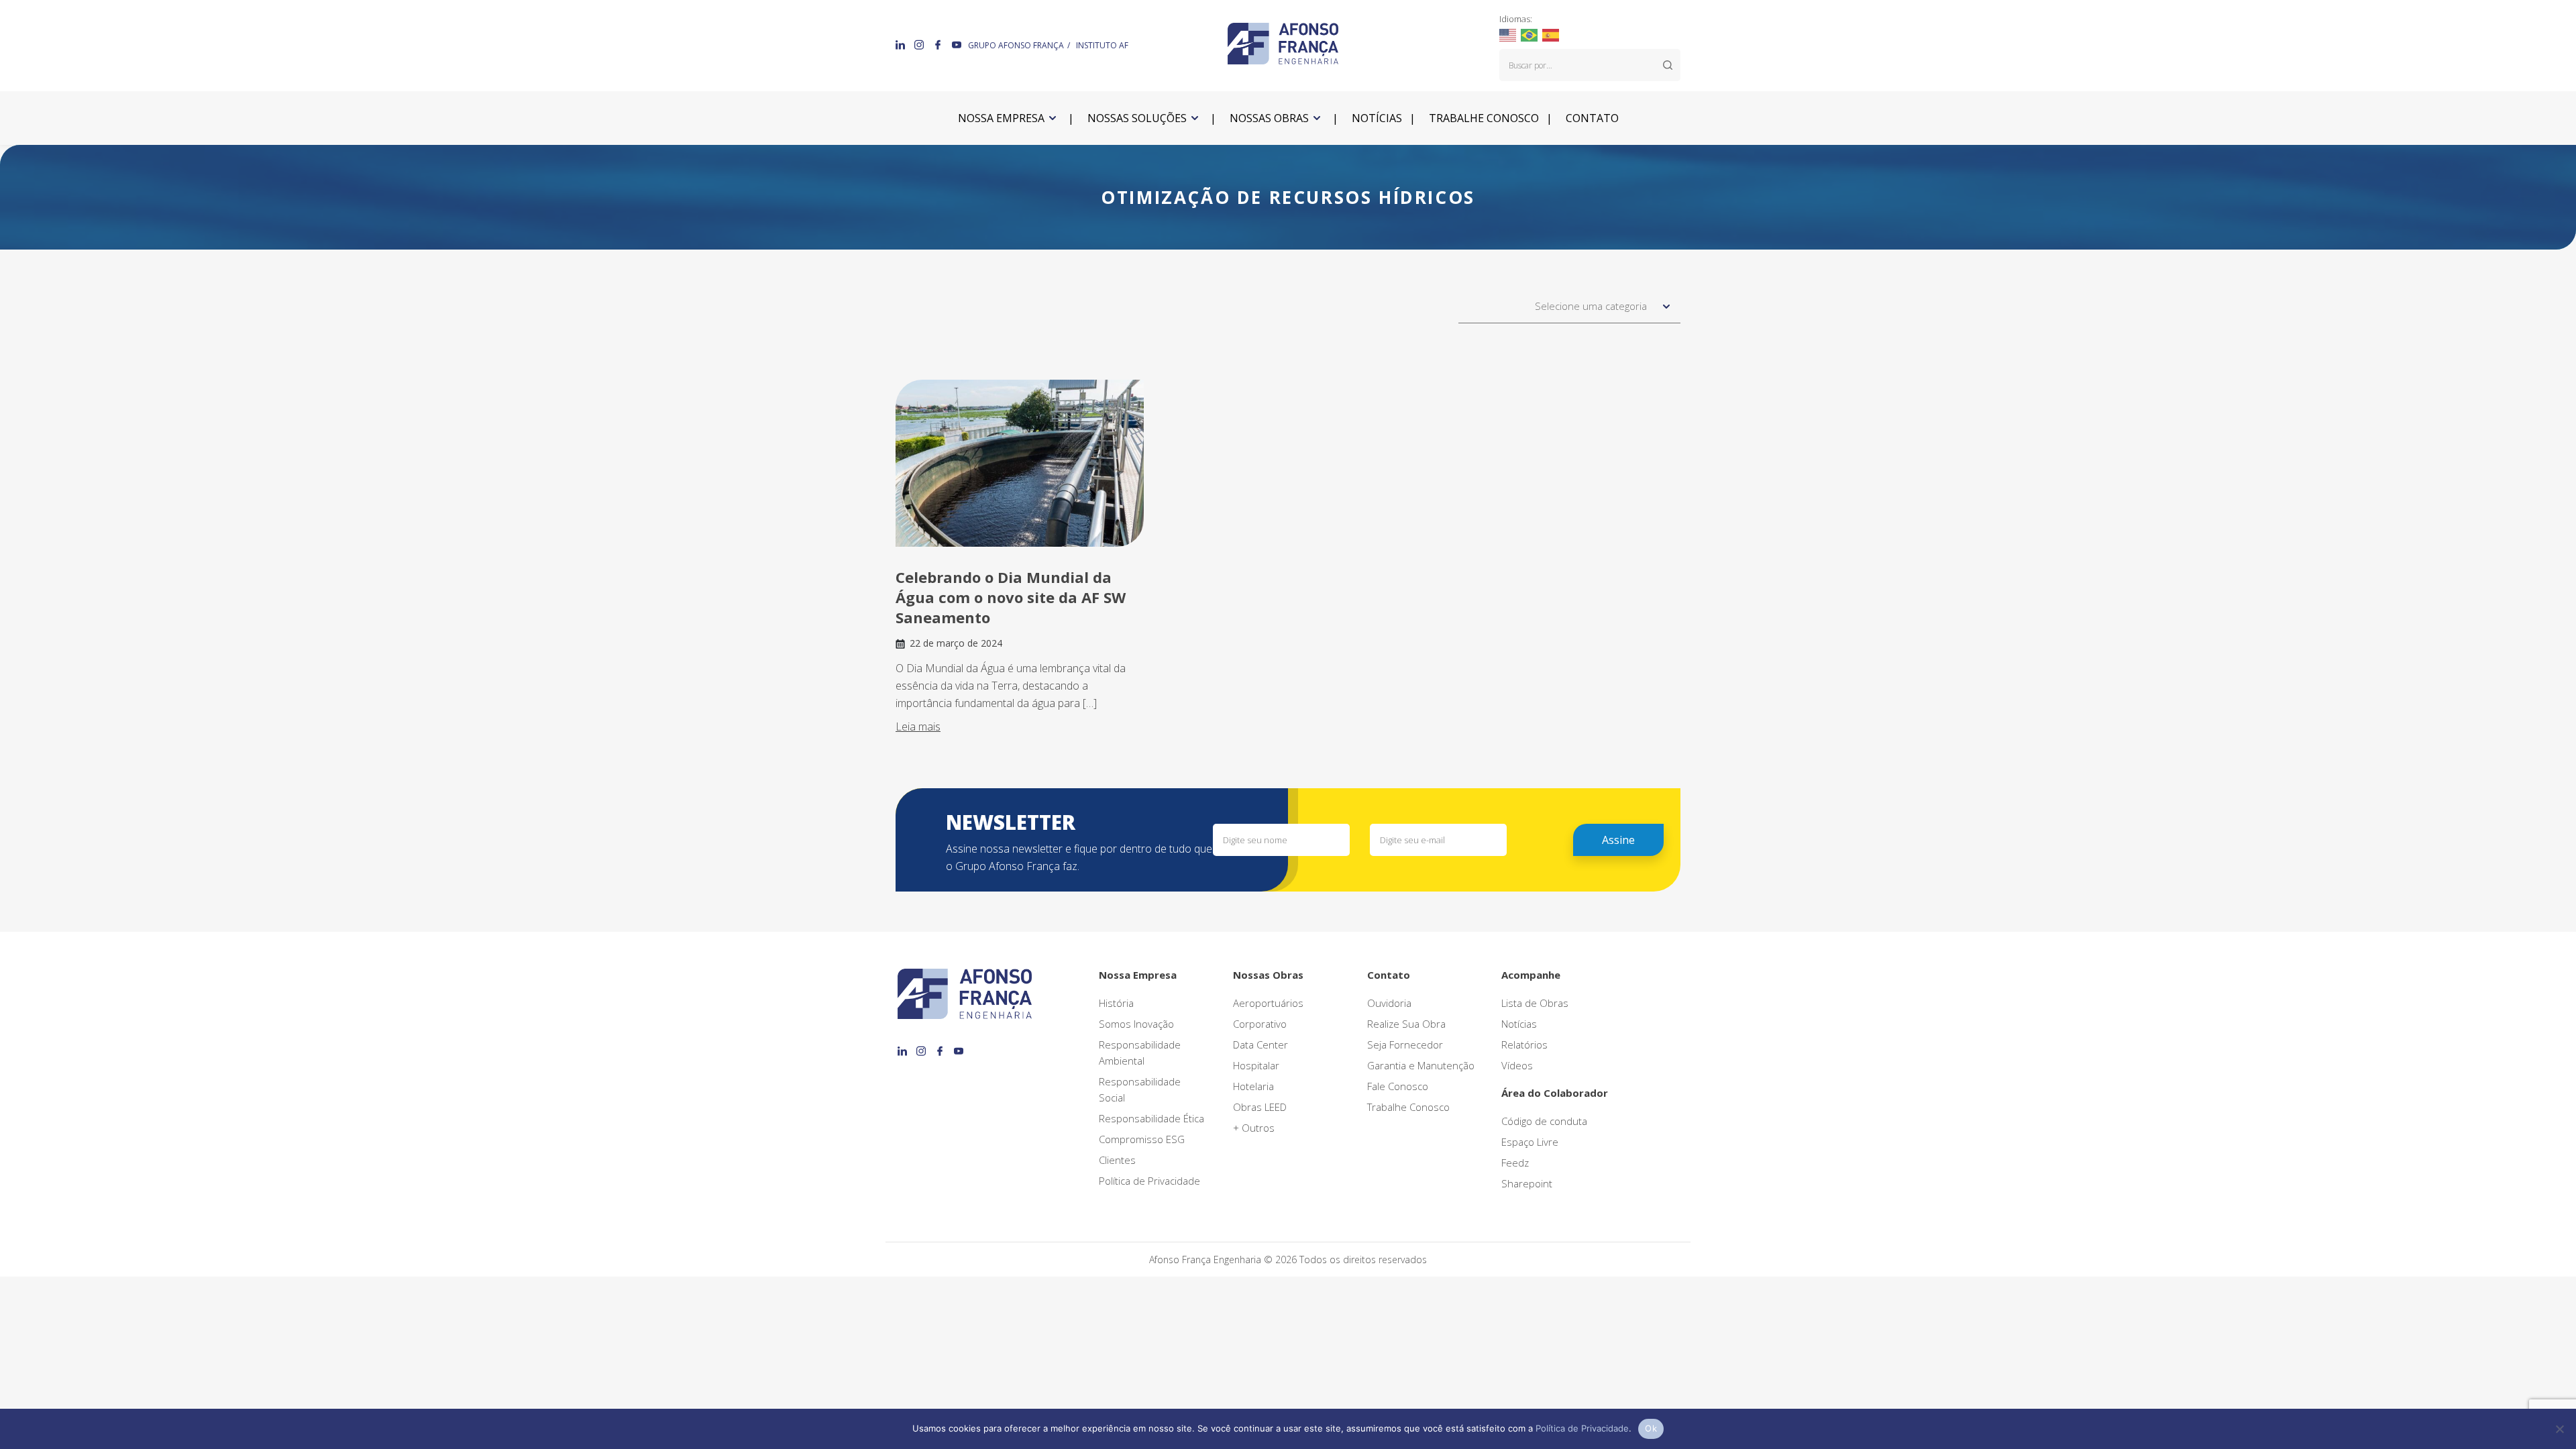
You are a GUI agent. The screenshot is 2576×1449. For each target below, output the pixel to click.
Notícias (1377, 118)
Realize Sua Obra (1406, 1024)
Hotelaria (1253, 1086)
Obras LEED (1260, 1107)
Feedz (1515, 1163)
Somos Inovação (1136, 1024)
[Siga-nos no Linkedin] (902, 44)
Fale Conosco (1398, 1086)
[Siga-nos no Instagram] (920, 44)
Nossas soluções (1137, 118)
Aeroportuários (1268, 1003)
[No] (2559, 1429)
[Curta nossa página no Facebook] (939, 44)
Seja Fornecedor (1405, 1044)
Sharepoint (1527, 1183)
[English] (1508, 34)
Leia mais (918, 727)
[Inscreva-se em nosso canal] (957, 44)
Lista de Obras (1535, 1003)
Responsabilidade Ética (1151, 1118)
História (1116, 1003)
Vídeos (1517, 1065)
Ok (1651, 1428)
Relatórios (1524, 1044)
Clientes (1117, 1160)
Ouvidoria (1389, 1003)
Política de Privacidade (1149, 1181)
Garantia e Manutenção (1421, 1065)
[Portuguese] (1530, 34)
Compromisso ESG (1142, 1139)
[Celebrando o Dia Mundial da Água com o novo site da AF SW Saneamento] (1020, 463)
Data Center (1260, 1044)
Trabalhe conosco (1484, 118)
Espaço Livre (1530, 1142)
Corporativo (1260, 1024)
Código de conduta (1544, 1121)
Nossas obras (1269, 118)
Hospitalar (1256, 1065)
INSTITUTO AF (1102, 45)
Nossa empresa (1001, 118)
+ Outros (1254, 1128)
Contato (1592, 118)
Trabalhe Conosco (1408, 1107)
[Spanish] (1551, 34)
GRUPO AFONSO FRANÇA (1016, 45)
